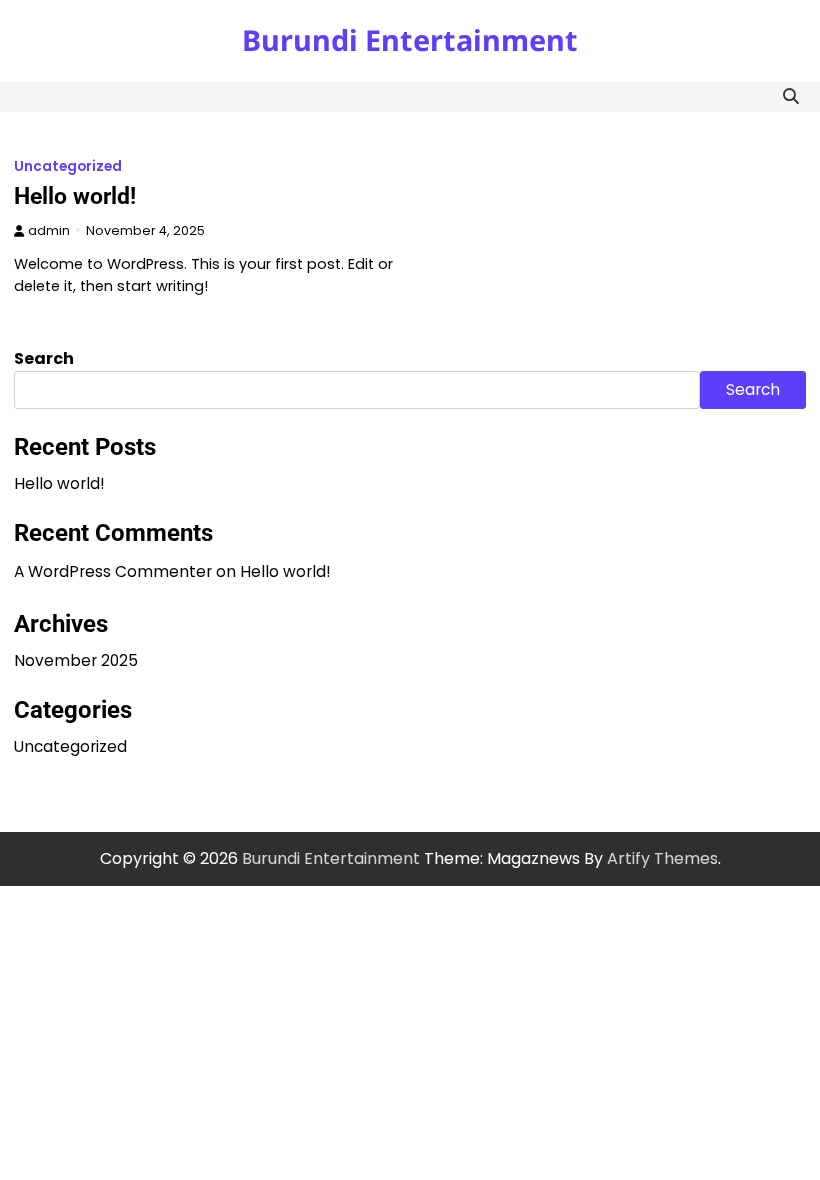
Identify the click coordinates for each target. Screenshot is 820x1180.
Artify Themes (662, 858)
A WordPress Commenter (113, 571)
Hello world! (75, 196)
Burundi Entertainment (410, 39)
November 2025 (76, 660)
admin (49, 230)
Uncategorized (68, 166)
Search (44, 358)
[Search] (791, 97)
